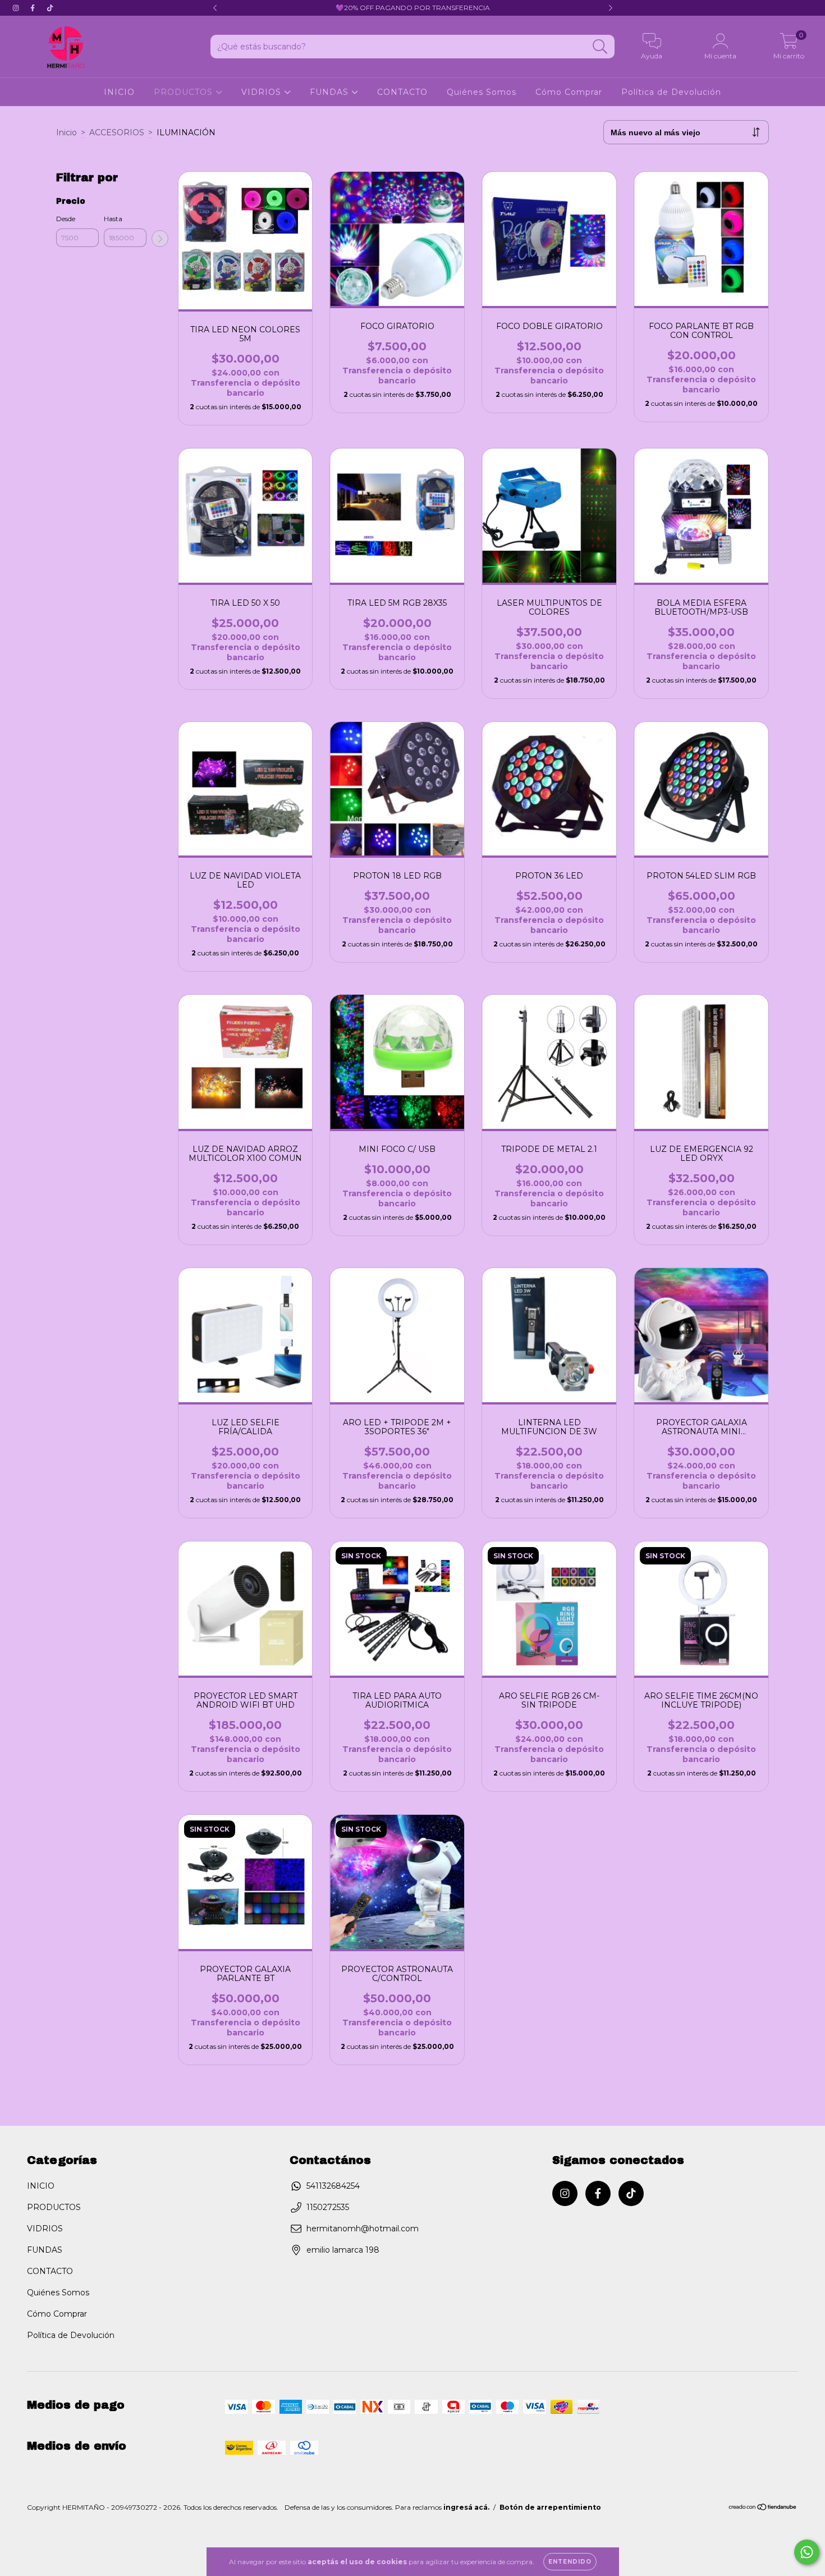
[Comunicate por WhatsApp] (807, 2552)
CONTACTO (402, 92)
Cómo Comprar (569, 92)
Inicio (67, 132)
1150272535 (328, 2207)
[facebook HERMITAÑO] (34, 8)
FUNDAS (331, 92)
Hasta (113, 219)
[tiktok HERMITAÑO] (50, 8)
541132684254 (333, 2186)
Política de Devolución (671, 92)
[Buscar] (600, 47)
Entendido (570, 2562)
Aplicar (160, 239)
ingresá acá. (466, 2507)
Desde (66, 219)
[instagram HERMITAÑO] (17, 8)
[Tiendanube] (763, 2508)
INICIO (119, 92)
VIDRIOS (263, 92)
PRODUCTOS (185, 92)
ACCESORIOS (117, 132)
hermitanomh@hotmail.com (363, 2229)
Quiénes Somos (482, 92)
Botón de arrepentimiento (550, 2507)
